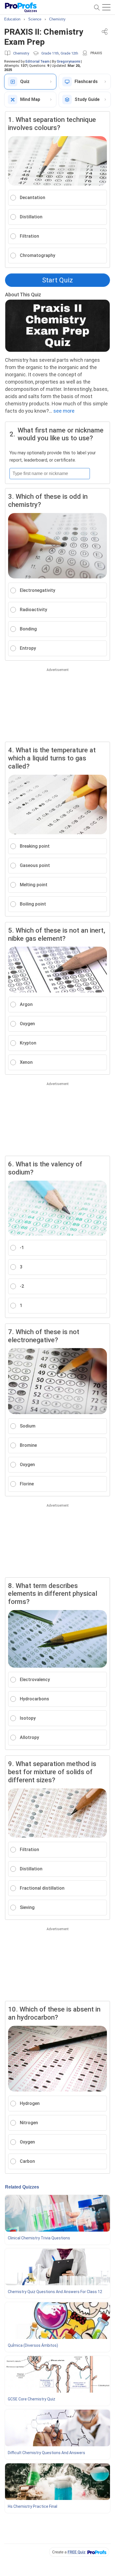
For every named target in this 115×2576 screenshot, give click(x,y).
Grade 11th (50, 53)
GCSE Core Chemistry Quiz (32, 2399)
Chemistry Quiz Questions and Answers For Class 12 (55, 2292)
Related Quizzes (22, 2187)
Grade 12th (69, 53)
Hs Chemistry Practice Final (33, 2506)
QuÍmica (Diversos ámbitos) (33, 2345)
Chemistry (21, 53)
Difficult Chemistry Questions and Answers (46, 2453)
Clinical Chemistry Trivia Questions (39, 2238)
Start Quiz (57, 280)
